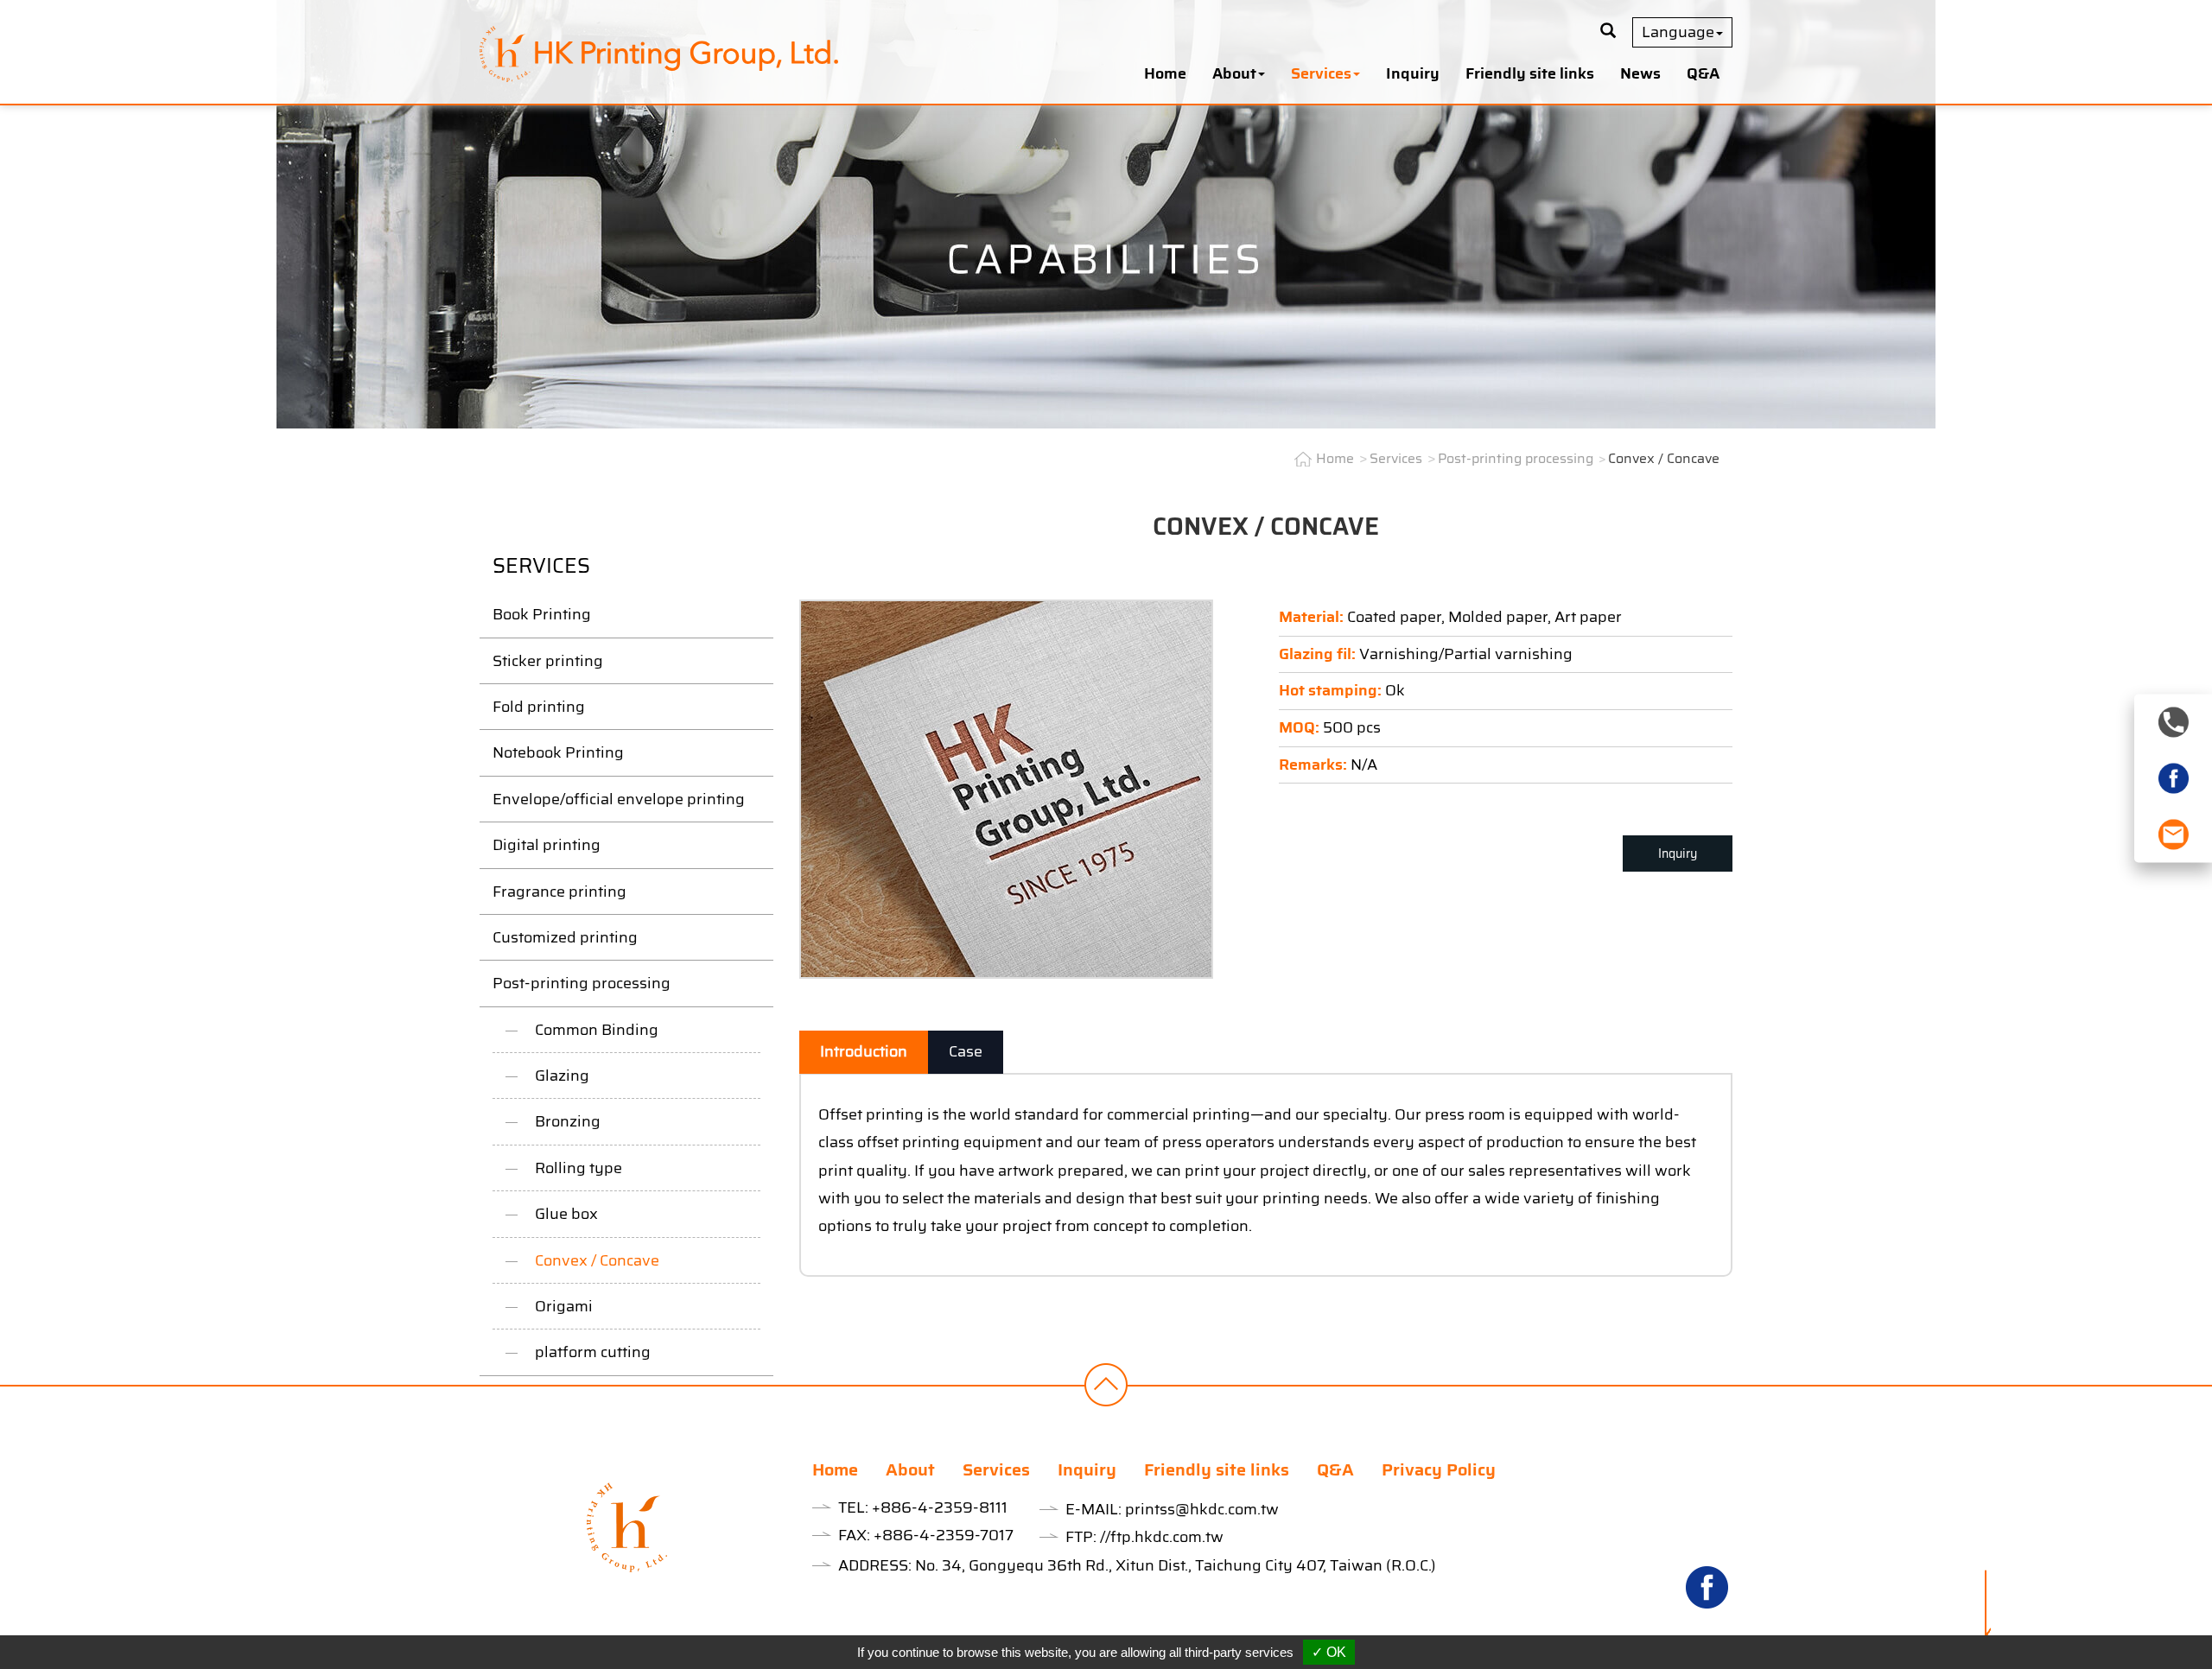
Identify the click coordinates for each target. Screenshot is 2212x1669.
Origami (564, 1306)
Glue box (566, 1214)
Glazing (562, 1076)
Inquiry (1413, 73)
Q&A (1703, 73)
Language (1678, 32)
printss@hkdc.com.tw (1202, 1509)
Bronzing (568, 1121)
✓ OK (1329, 1652)
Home (1165, 73)
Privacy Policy (1439, 1469)
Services (1396, 458)
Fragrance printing (559, 892)
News (1640, 73)
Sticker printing (548, 661)
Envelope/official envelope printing (619, 799)
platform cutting (593, 1352)
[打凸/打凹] (1006, 788)
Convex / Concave (597, 1260)
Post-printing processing (582, 983)
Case (966, 1051)
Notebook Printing (558, 752)
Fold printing (539, 707)
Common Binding (597, 1030)
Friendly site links (1530, 73)
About (910, 1469)
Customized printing (565, 937)
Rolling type (578, 1168)
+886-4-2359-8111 (940, 1507)
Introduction (864, 1051)
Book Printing (542, 614)
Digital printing (547, 845)
